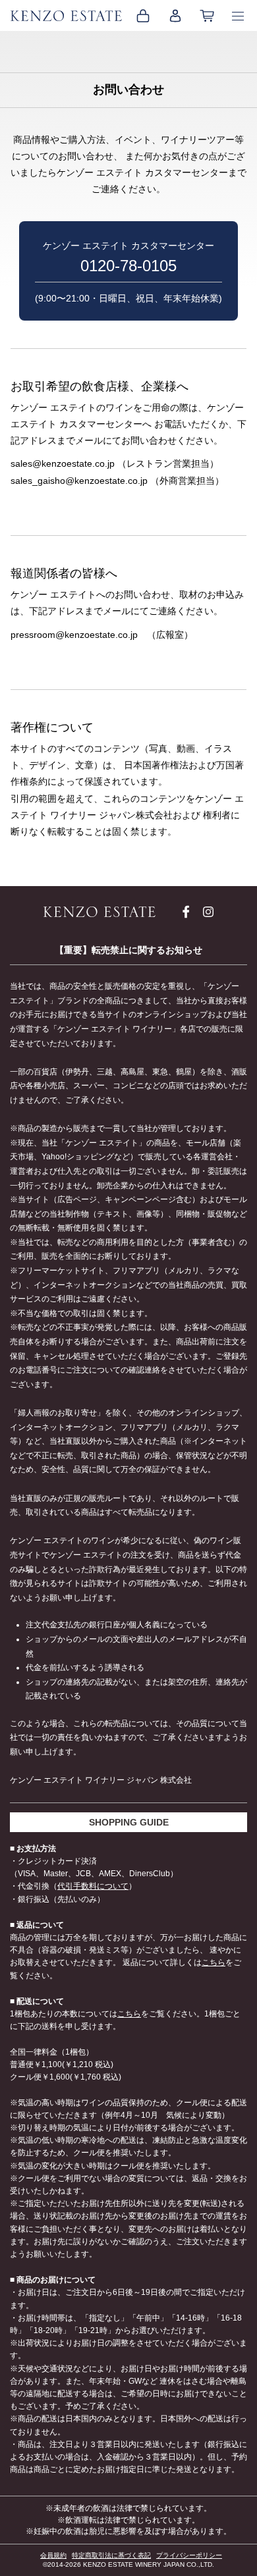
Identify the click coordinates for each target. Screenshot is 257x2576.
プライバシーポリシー (189, 2555)
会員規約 (53, 2555)
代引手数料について (93, 1886)
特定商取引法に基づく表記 (111, 2555)
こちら (214, 1962)
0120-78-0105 (128, 266)
